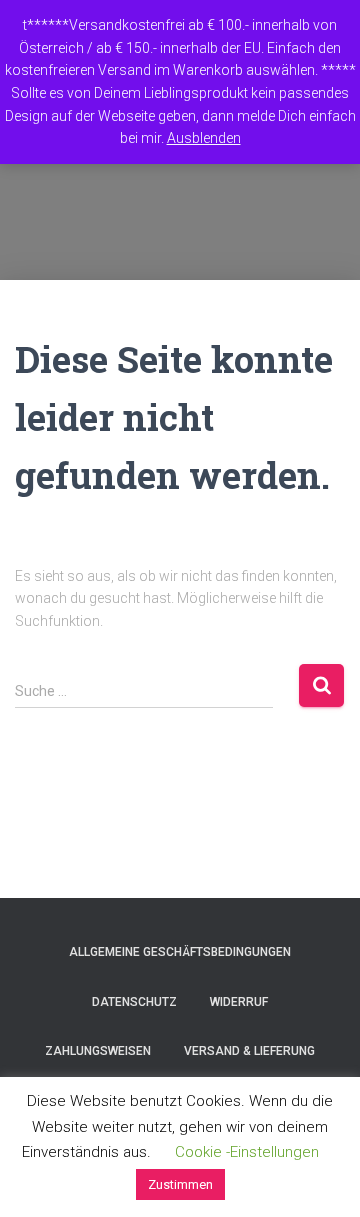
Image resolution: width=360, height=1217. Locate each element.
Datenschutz (134, 1002)
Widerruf (239, 1002)
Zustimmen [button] (180, 1184)
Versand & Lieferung (249, 1051)
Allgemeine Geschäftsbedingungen (180, 952)
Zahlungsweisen (98, 1051)
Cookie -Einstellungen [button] (247, 1152)
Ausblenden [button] (204, 138)
